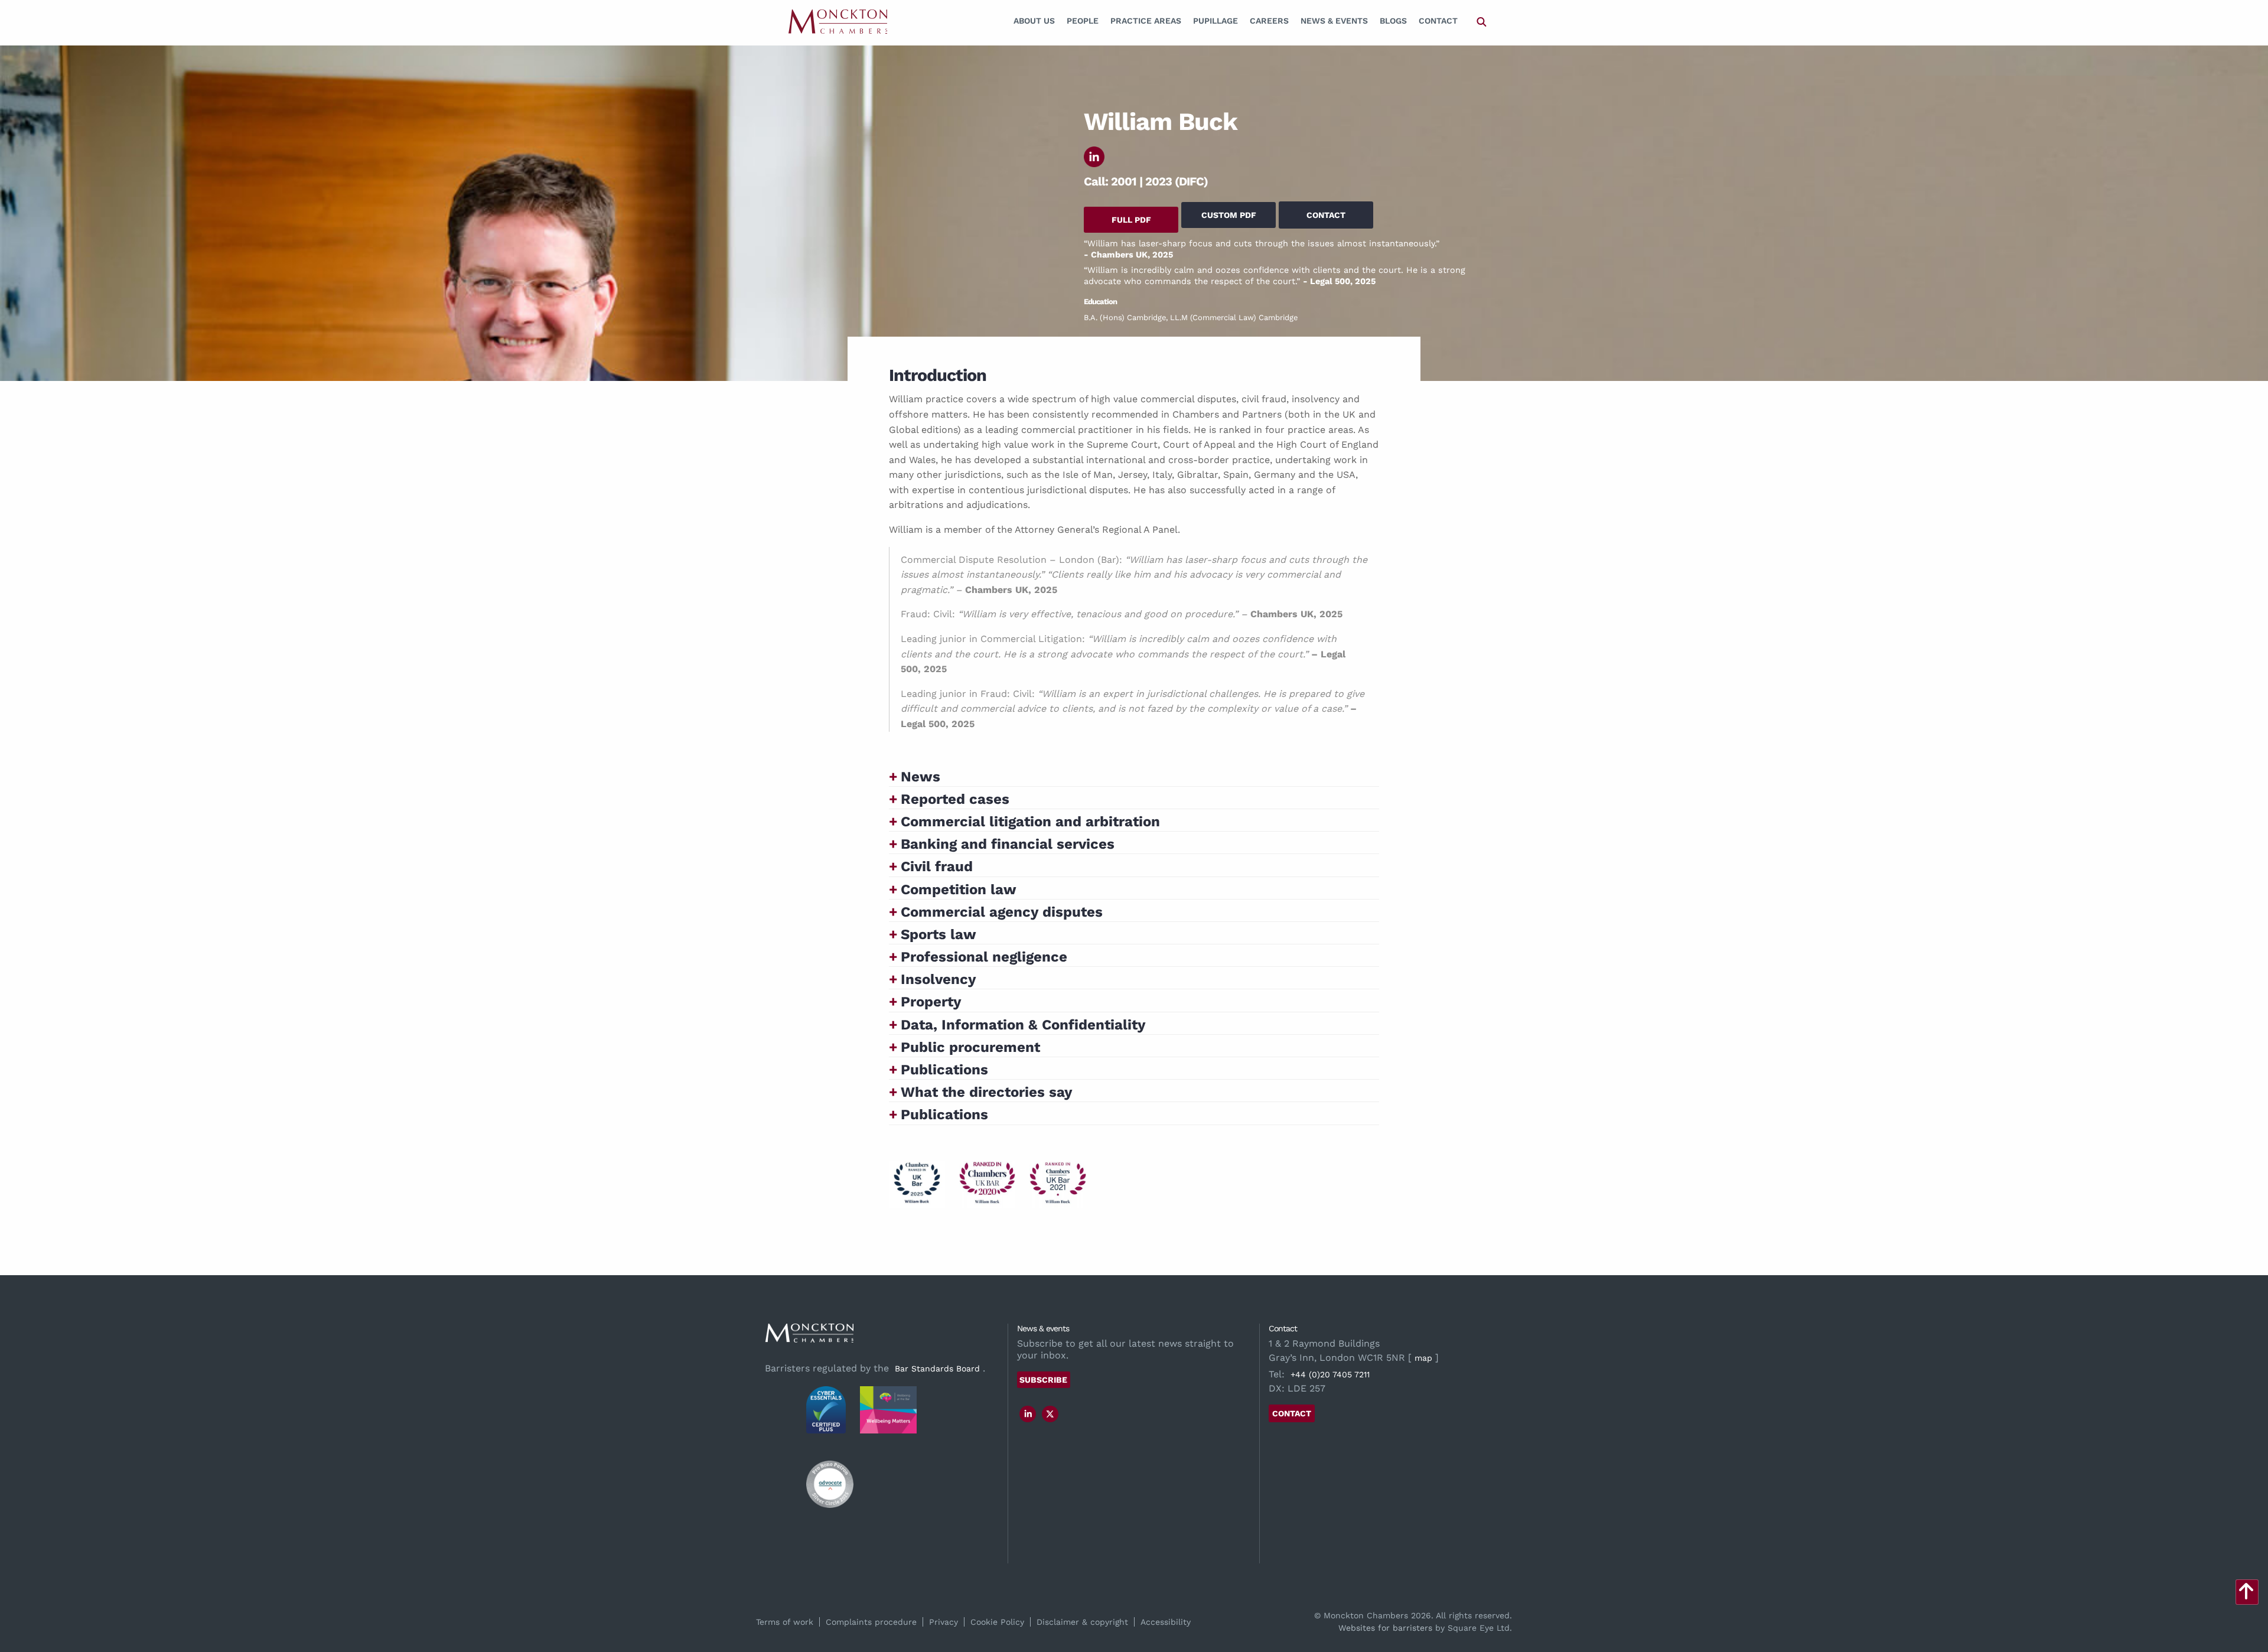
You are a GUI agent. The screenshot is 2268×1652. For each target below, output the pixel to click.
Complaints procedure (871, 1622)
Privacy (944, 1622)
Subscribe (1043, 1380)
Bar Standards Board (937, 1368)
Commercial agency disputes (1002, 912)
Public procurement (970, 1047)
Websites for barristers (1385, 1628)
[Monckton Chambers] (838, 21)
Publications (944, 1070)
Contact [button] (1326, 215)
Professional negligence (984, 957)
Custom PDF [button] (1229, 215)
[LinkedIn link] (1028, 1414)
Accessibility (1166, 1622)
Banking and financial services (1008, 844)
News (920, 777)
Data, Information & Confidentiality (1023, 1025)
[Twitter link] (1050, 1414)
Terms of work (785, 1622)
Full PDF (1131, 220)
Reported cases (955, 799)
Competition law (959, 889)
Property (931, 1002)
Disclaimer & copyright (1082, 1622)
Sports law (939, 934)
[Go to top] (2246, 1595)
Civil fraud (937, 866)
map (1423, 1358)
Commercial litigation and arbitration (1030, 822)
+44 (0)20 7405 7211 (1330, 1374)
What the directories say (987, 1092)
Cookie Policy (997, 1622)
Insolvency (939, 979)
